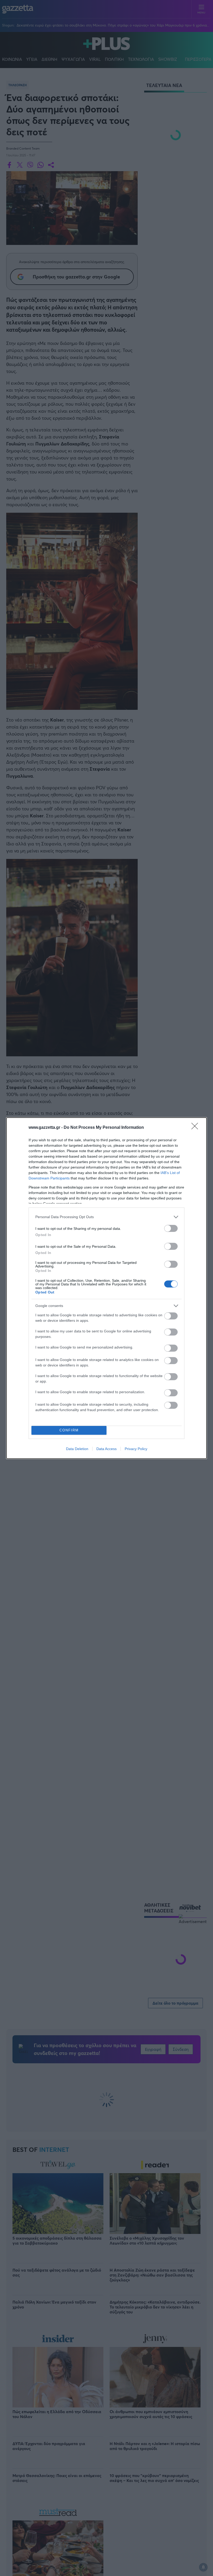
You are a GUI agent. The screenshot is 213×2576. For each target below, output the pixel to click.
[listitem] (106, 1217)
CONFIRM (69, 1430)
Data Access (106, 1449)
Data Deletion (77, 1449)
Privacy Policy (136, 1449)
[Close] (196, 1128)
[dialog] (106, 1288)
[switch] (171, 1228)
